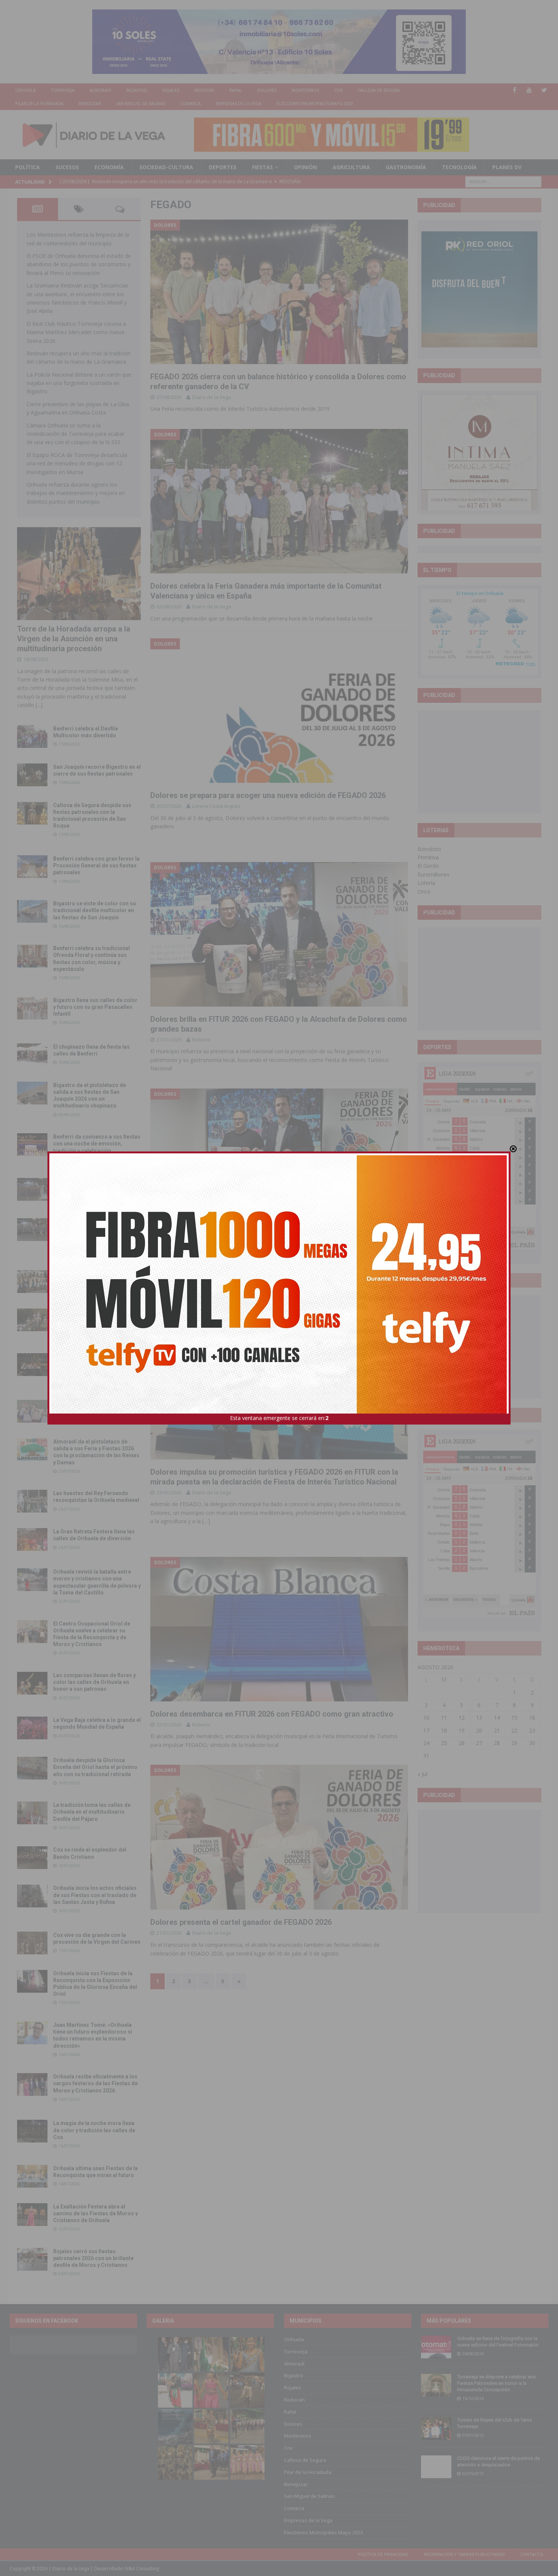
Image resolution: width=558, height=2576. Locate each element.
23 (532, 1730)
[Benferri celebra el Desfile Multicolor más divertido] (32, 737)
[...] (39, 705)
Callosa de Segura (379, 90)
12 (462, 1718)
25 (444, 1743)
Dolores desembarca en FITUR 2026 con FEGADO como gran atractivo (272, 1714)
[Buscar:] (503, 181)
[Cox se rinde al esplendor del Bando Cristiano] (32, 1858)
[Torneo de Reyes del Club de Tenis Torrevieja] (436, 2428)
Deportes (223, 167)
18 (444, 1730)
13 (479, 1718)
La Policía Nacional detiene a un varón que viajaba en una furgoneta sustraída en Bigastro (79, 383)
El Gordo (428, 866)
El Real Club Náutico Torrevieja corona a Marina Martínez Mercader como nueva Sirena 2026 (76, 332)
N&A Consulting (142, 2569)
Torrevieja (63, 90)
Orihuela (25, 90)
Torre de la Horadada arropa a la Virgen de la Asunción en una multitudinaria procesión (74, 639)
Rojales (171, 90)
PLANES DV (507, 167)
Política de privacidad (383, 2554)
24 (426, 1743)
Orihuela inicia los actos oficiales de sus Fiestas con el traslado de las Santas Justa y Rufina (95, 1895)
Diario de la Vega (212, 397)
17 (426, 1730)
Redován (204, 90)
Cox (338, 90)
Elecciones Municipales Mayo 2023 (315, 103)
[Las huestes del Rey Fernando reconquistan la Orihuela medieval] (32, 1501)
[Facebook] (515, 90)
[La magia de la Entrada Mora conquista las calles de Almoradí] (32, 1282)
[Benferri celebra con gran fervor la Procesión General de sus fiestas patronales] (32, 867)
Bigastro (137, 90)
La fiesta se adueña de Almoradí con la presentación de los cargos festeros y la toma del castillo (96, 1319)
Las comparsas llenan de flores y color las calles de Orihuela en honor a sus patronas (95, 1682)
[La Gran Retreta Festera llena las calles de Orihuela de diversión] (32, 1539)
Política (28, 167)
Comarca (191, 103)
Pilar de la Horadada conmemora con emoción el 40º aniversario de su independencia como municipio (96, 1363)
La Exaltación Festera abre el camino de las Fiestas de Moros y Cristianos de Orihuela (95, 2213)
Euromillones (433, 874)
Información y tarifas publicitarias (464, 2554)
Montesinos (305, 90)
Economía (109, 167)
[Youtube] (529, 90)
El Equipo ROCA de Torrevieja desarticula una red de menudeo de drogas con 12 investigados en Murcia (77, 463)
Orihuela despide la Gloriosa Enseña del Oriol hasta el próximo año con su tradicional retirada (95, 1767)
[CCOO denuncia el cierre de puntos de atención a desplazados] (436, 2467)
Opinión (305, 167)
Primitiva (428, 857)
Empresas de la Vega (239, 103)
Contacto (532, 2554)
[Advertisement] (479, 762)
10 (426, 1718)
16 (532, 1718)
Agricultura (351, 167)
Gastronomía (406, 167)
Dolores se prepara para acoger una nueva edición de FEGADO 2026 (268, 795)
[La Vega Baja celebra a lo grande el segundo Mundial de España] (32, 1728)
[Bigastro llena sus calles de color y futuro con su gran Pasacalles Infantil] (32, 1008)
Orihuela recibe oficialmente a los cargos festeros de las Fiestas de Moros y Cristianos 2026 (95, 2083)
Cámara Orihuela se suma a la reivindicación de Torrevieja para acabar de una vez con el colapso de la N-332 (76, 434)
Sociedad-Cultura (166, 167)
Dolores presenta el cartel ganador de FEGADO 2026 (241, 1922)
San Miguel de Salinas (141, 103)
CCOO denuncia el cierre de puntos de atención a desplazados (498, 2461)
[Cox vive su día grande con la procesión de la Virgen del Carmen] (32, 1943)
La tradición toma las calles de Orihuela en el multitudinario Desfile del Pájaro (92, 1812)
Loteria (426, 883)
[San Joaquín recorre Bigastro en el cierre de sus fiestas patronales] (32, 775)
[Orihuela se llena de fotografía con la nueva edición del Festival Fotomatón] (436, 2347)
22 (514, 1730)
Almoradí (100, 90)
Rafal (236, 90)
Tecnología (459, 167)
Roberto (201, 1040)
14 (497, 1718)
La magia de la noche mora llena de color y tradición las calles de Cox (94, 2130)
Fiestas (262, 167)
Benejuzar (90, 103)
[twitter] (544, 90)
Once (424, 891)
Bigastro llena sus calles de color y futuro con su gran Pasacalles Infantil (95, 1007)
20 (479, 1730)
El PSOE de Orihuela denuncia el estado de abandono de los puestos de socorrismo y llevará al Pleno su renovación (79, 264)
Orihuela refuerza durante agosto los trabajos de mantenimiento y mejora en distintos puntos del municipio (76, 493)
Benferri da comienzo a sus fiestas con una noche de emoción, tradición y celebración (97, 1143)
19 (462, 1730)
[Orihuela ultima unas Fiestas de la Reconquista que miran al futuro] (32, 2176)
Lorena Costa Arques (216, 806)
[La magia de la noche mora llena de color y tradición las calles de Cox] (32, 2131)
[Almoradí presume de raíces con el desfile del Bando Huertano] (32, 1411)
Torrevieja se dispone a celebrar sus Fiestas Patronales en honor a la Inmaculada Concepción (496, 2383)
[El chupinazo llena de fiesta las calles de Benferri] (32, 1055)
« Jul (422, 1774)
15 (514, 1718)
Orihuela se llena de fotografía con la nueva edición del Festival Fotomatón (498, 2342)
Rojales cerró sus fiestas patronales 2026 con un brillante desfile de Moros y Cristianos (93, 2258)
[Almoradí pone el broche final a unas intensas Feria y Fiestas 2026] (32, 1189)
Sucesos (67, 167)
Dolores (267, 90)
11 (444, 1718)
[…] (206, 1521)
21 (497, 1730)
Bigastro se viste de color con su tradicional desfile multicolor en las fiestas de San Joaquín (95, 910)
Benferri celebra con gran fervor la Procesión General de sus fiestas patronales (96, 865)
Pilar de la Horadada (39, 103)
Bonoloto (429, 849)
